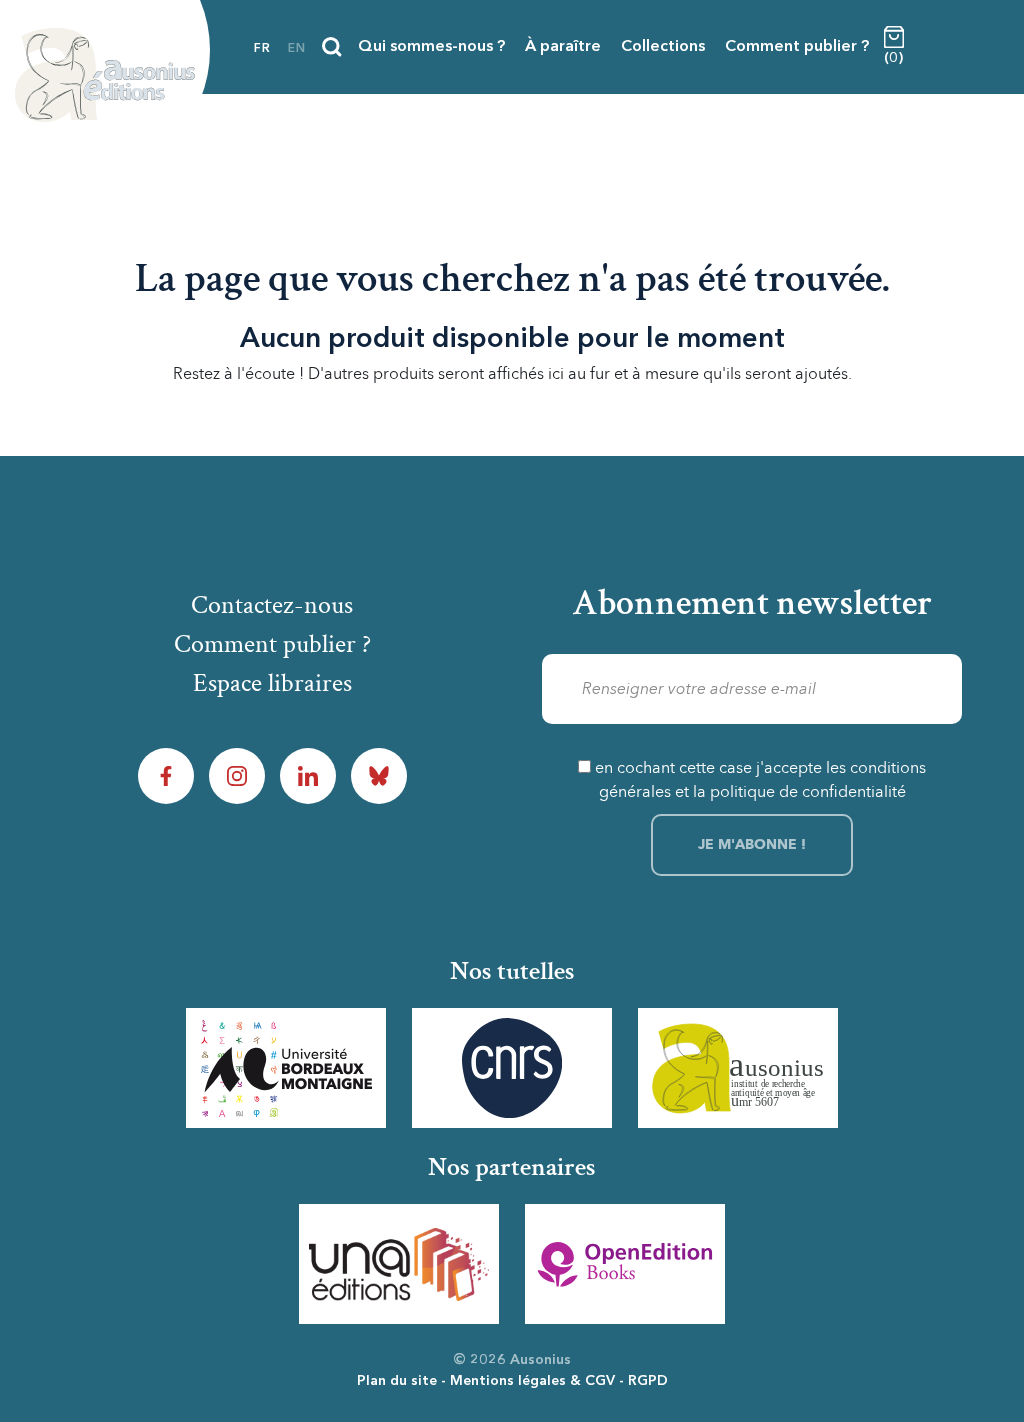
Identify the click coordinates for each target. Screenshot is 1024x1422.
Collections (663, 47)
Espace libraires (272, 683)
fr (262, 49)
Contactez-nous (272, 605)
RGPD (648, 1381)
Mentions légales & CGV (532, 1381)
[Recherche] (332, 47)
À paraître (563, 47)
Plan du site (397, 1381)
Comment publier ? (797, 47)
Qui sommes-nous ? (431, 47)
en (297, 49)
